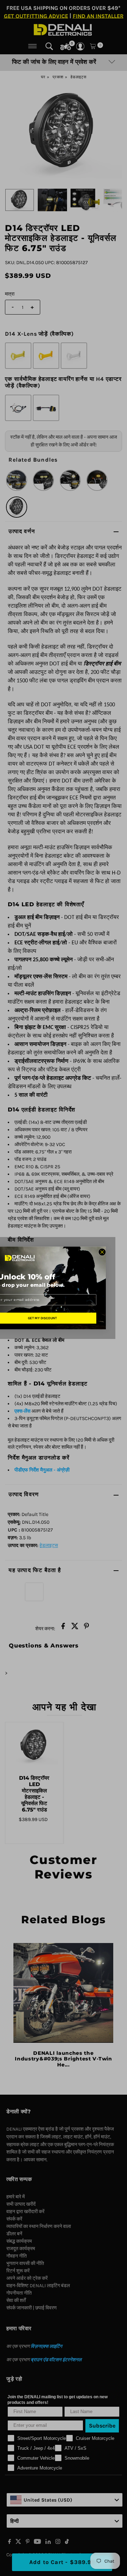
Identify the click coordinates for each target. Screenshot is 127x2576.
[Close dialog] (102, 1252)
